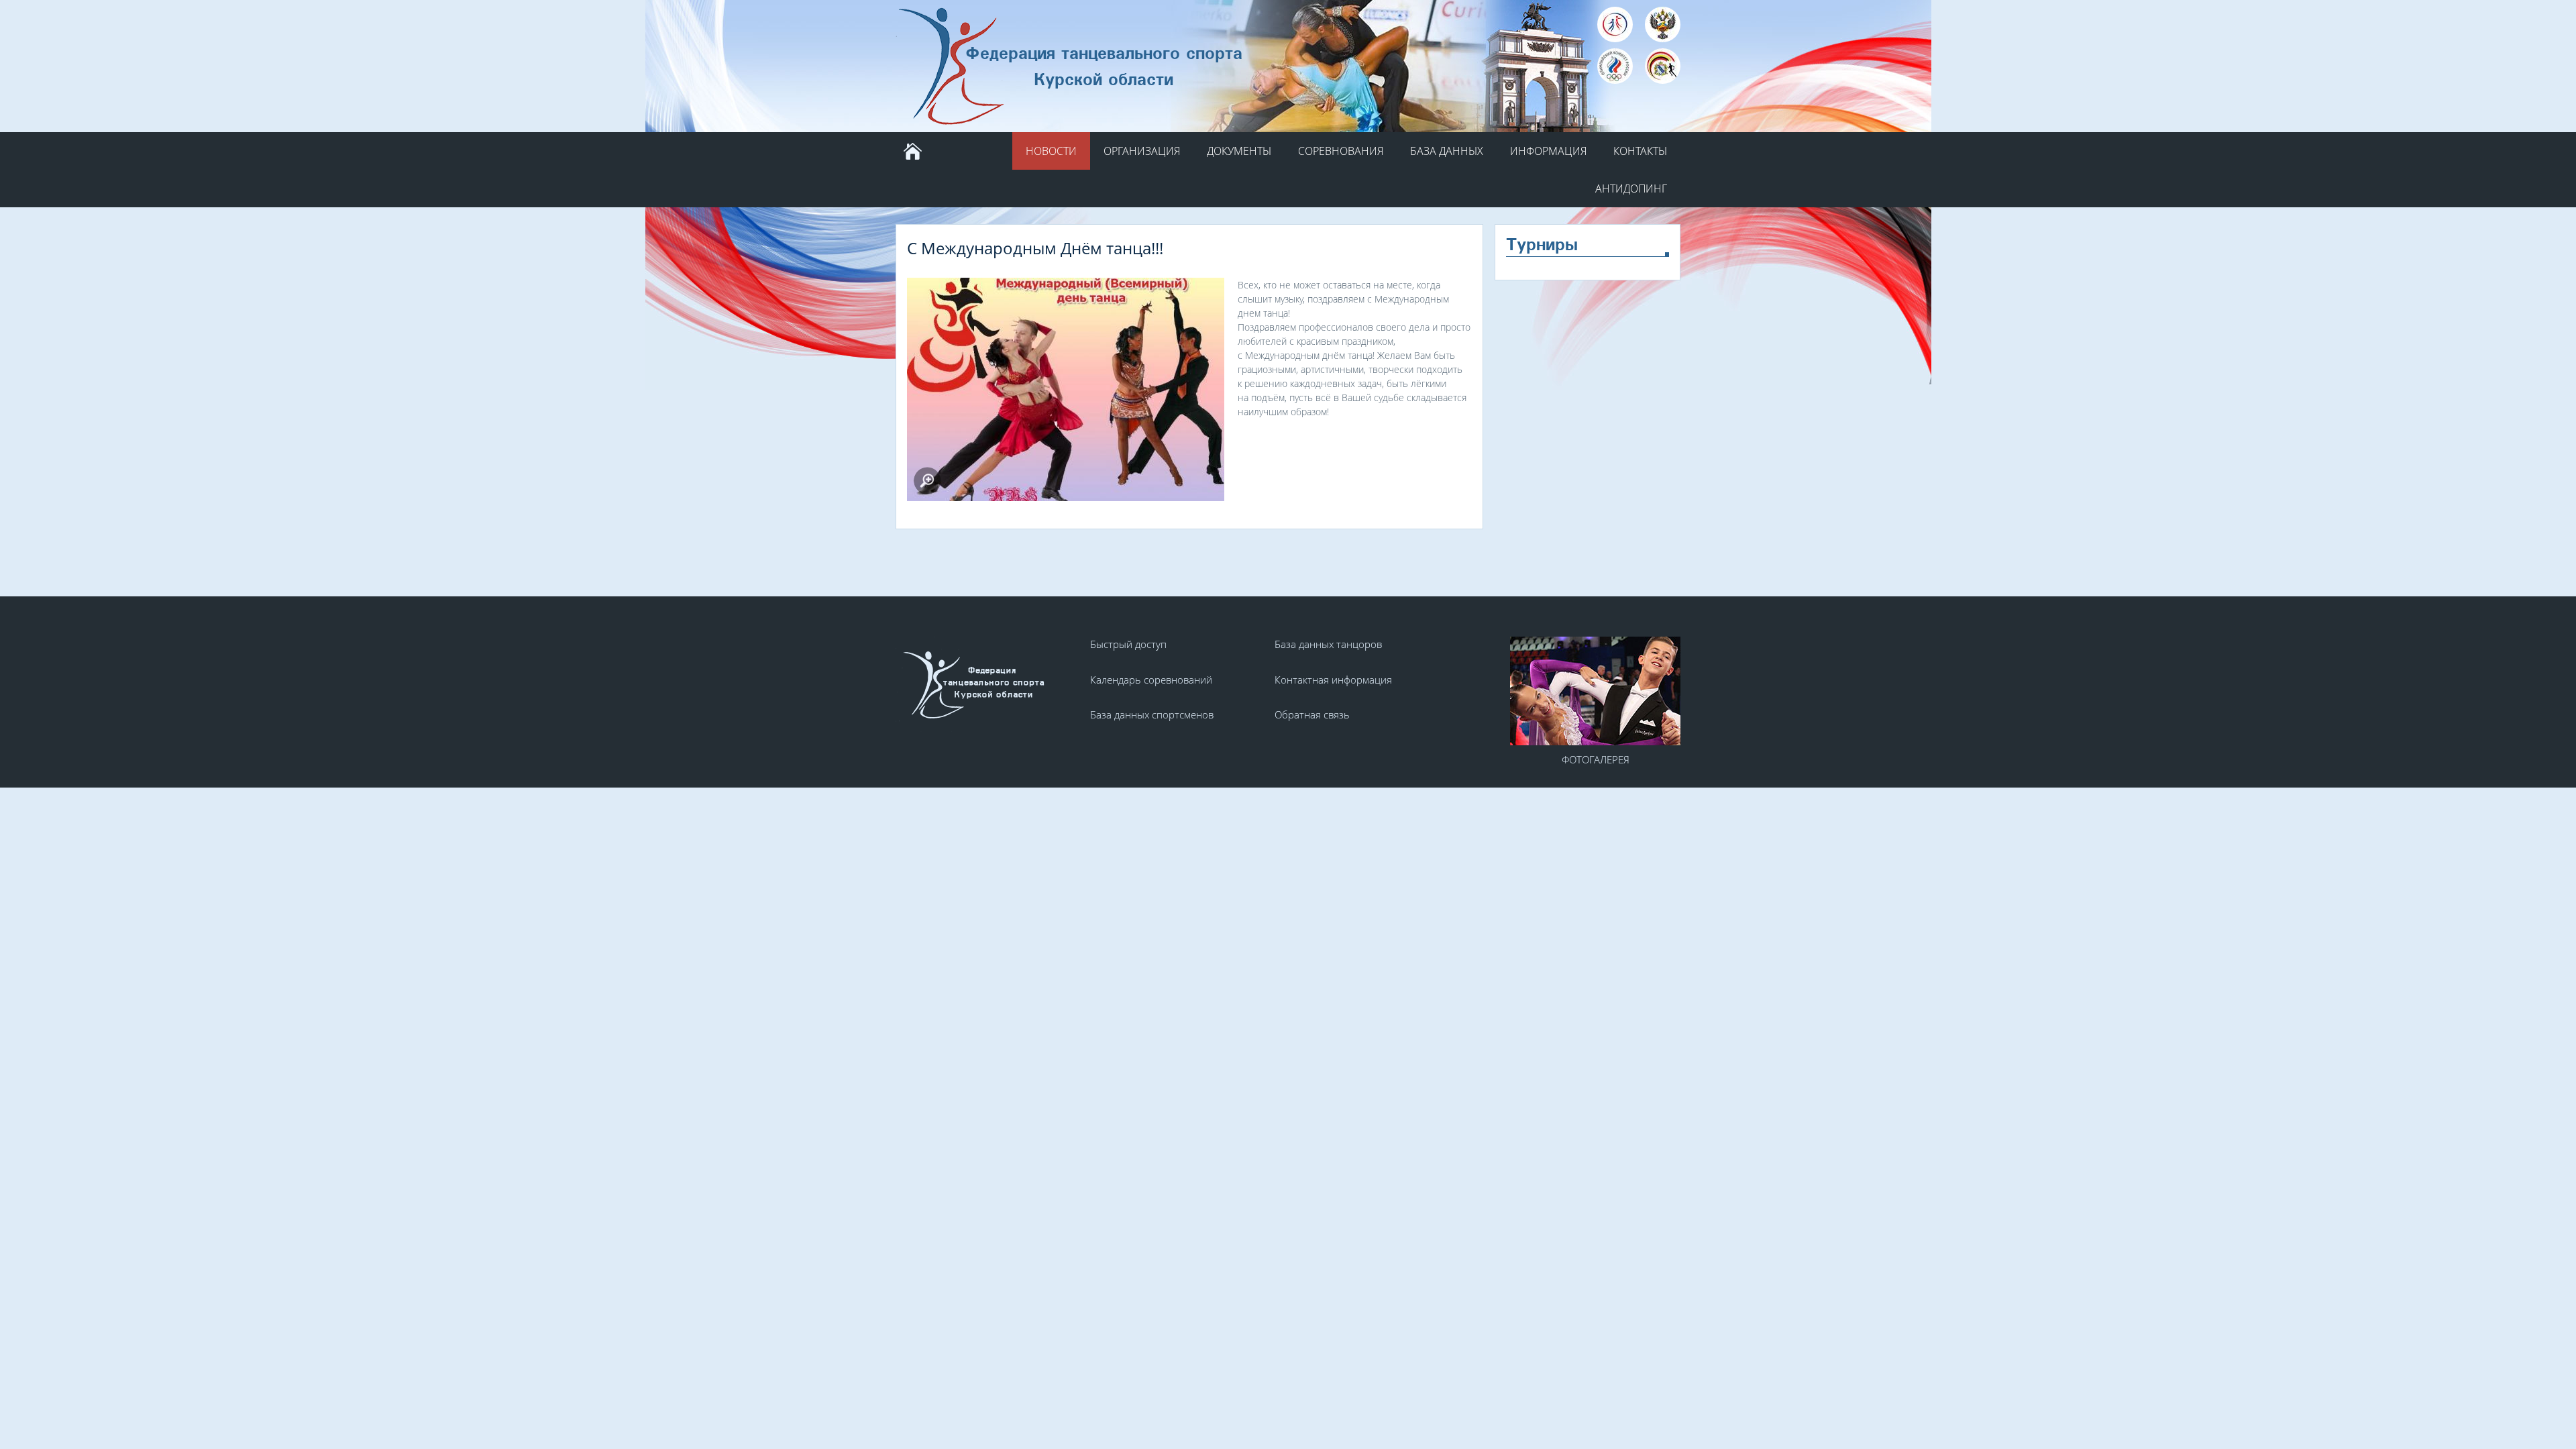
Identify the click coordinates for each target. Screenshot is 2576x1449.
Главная (912, 151)
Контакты (1640, 151)
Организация (1142, 151)
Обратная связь (1312, 714)
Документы (1239, 151)
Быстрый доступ (1128, 644)
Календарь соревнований (1151, 680)
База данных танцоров (1328, 644)
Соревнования (1341, 151)
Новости (1051, 151)
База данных (1447, 151)
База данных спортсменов (1152, 714)
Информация (1548, 151)
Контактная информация (1333, 680)
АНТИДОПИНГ (1631, 189)
